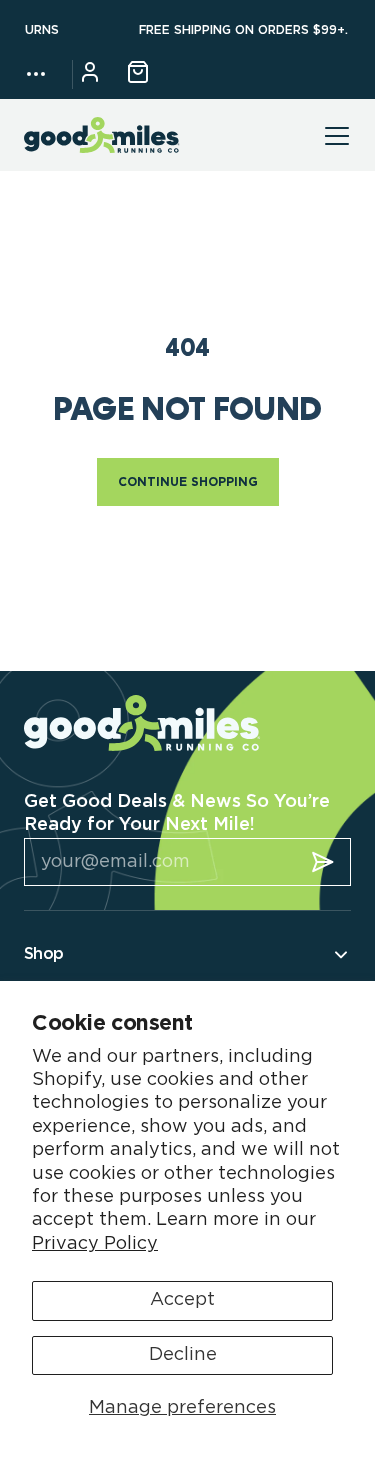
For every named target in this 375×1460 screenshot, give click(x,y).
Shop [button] (43, 954)
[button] (36, 74)
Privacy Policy (95, 1244)
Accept (182, 1300)
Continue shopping (188, 482)
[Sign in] (90, 74)
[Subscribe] (323, 862)
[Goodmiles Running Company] (102, 135)
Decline (183, 1355)
